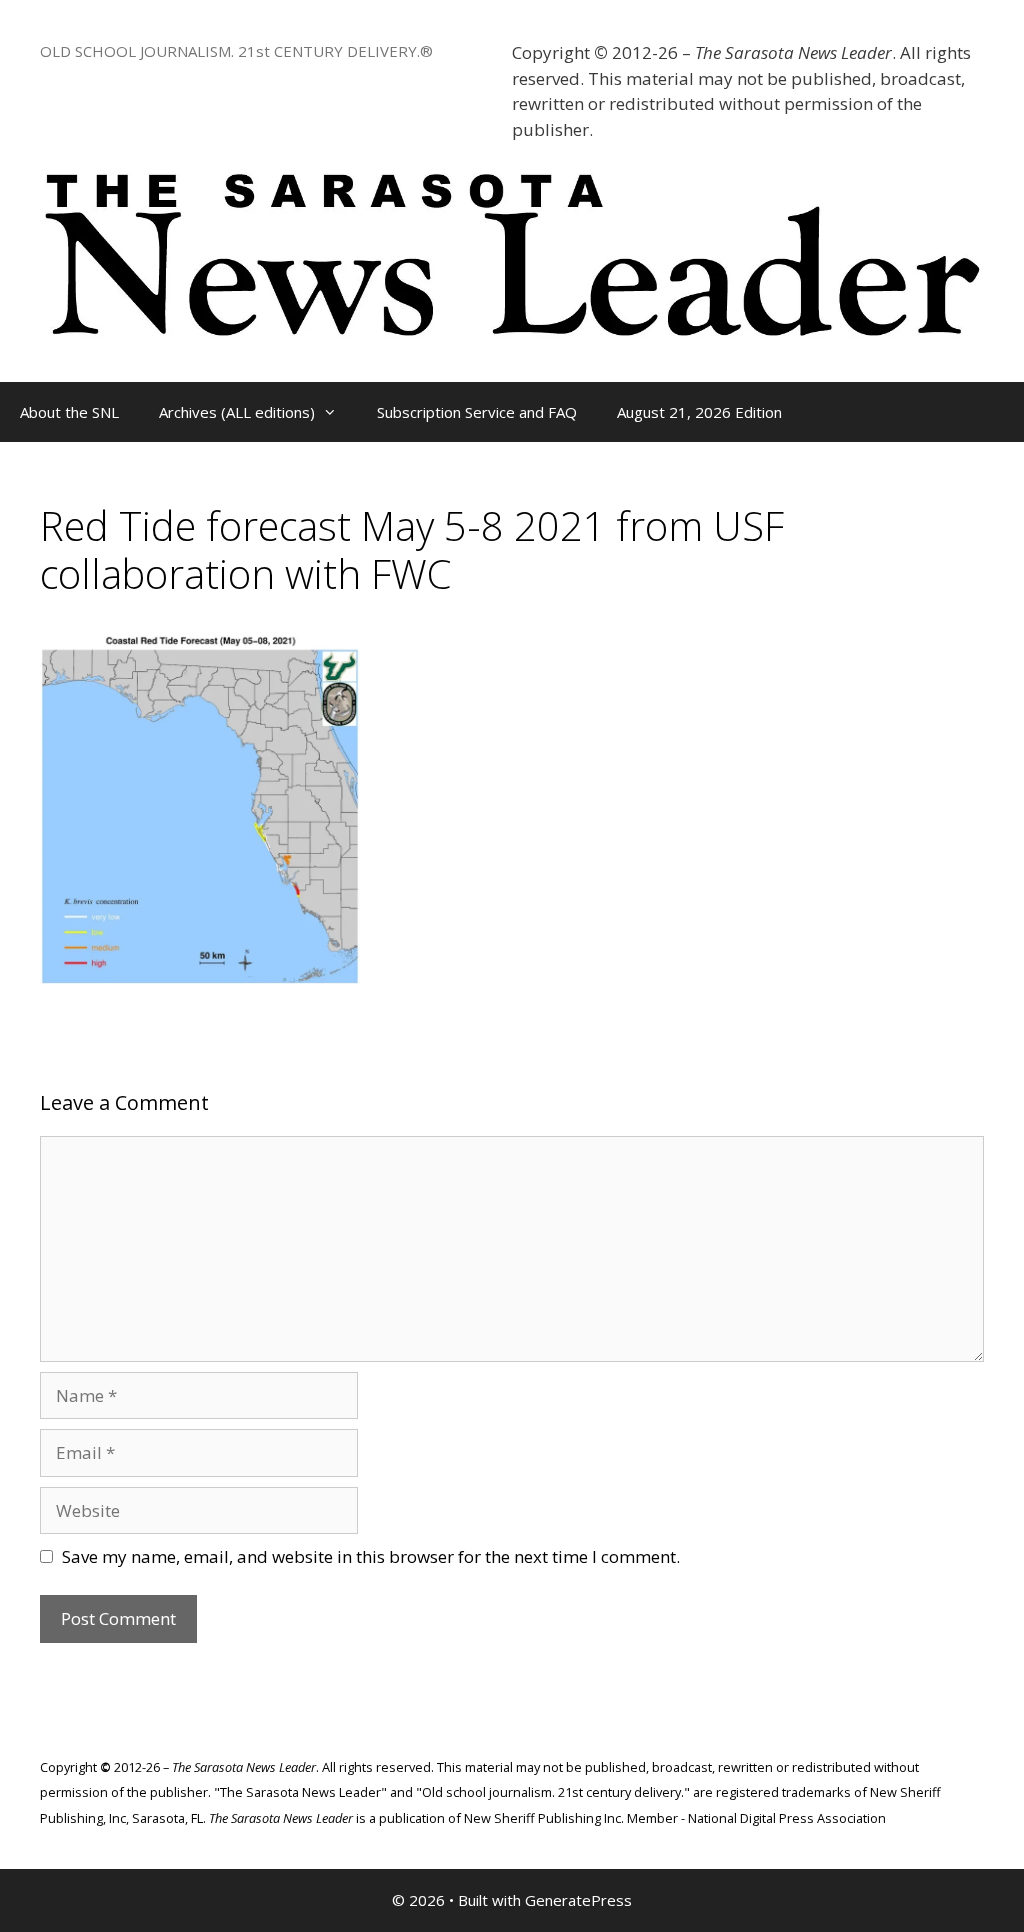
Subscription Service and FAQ (477, 412)
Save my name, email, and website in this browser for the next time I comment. (371, 1556)
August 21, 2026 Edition (699, 412)
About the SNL (69, 412)
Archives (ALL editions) (237, 412)
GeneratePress (578, 1900)
